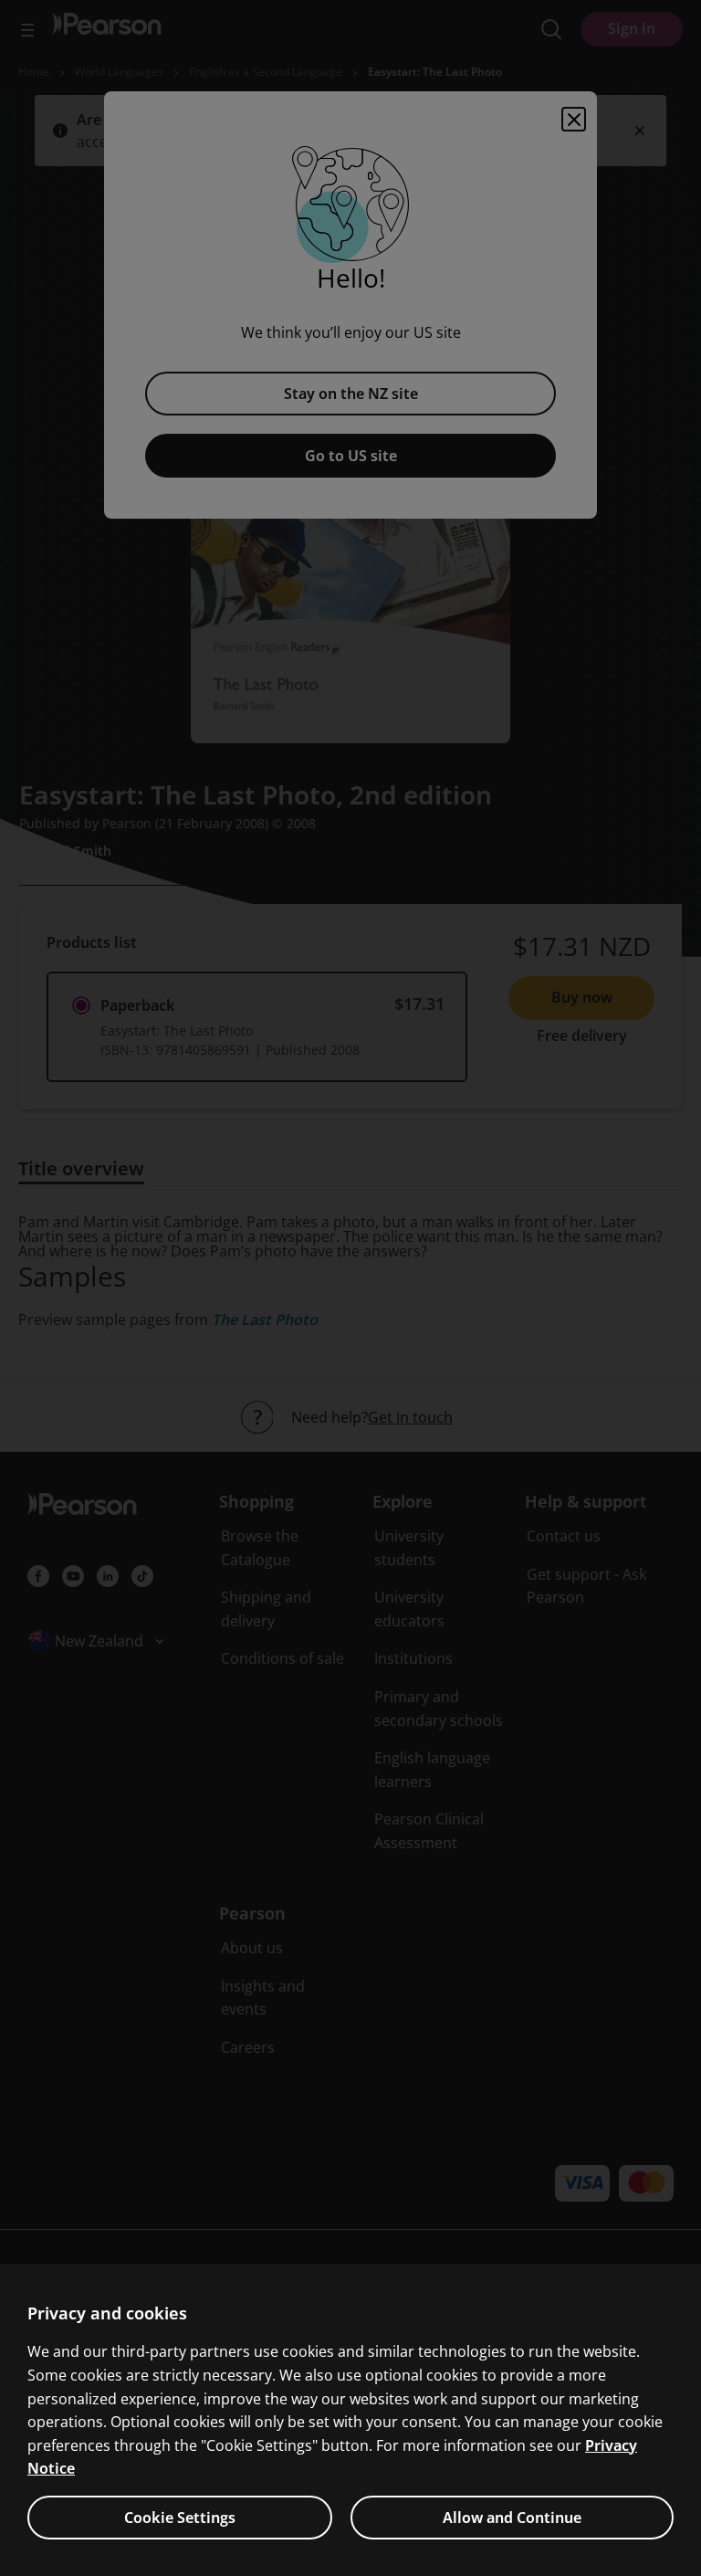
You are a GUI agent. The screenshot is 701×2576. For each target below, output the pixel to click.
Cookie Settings (180, 2518)
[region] (350, 2420)
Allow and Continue (512, 2518)
